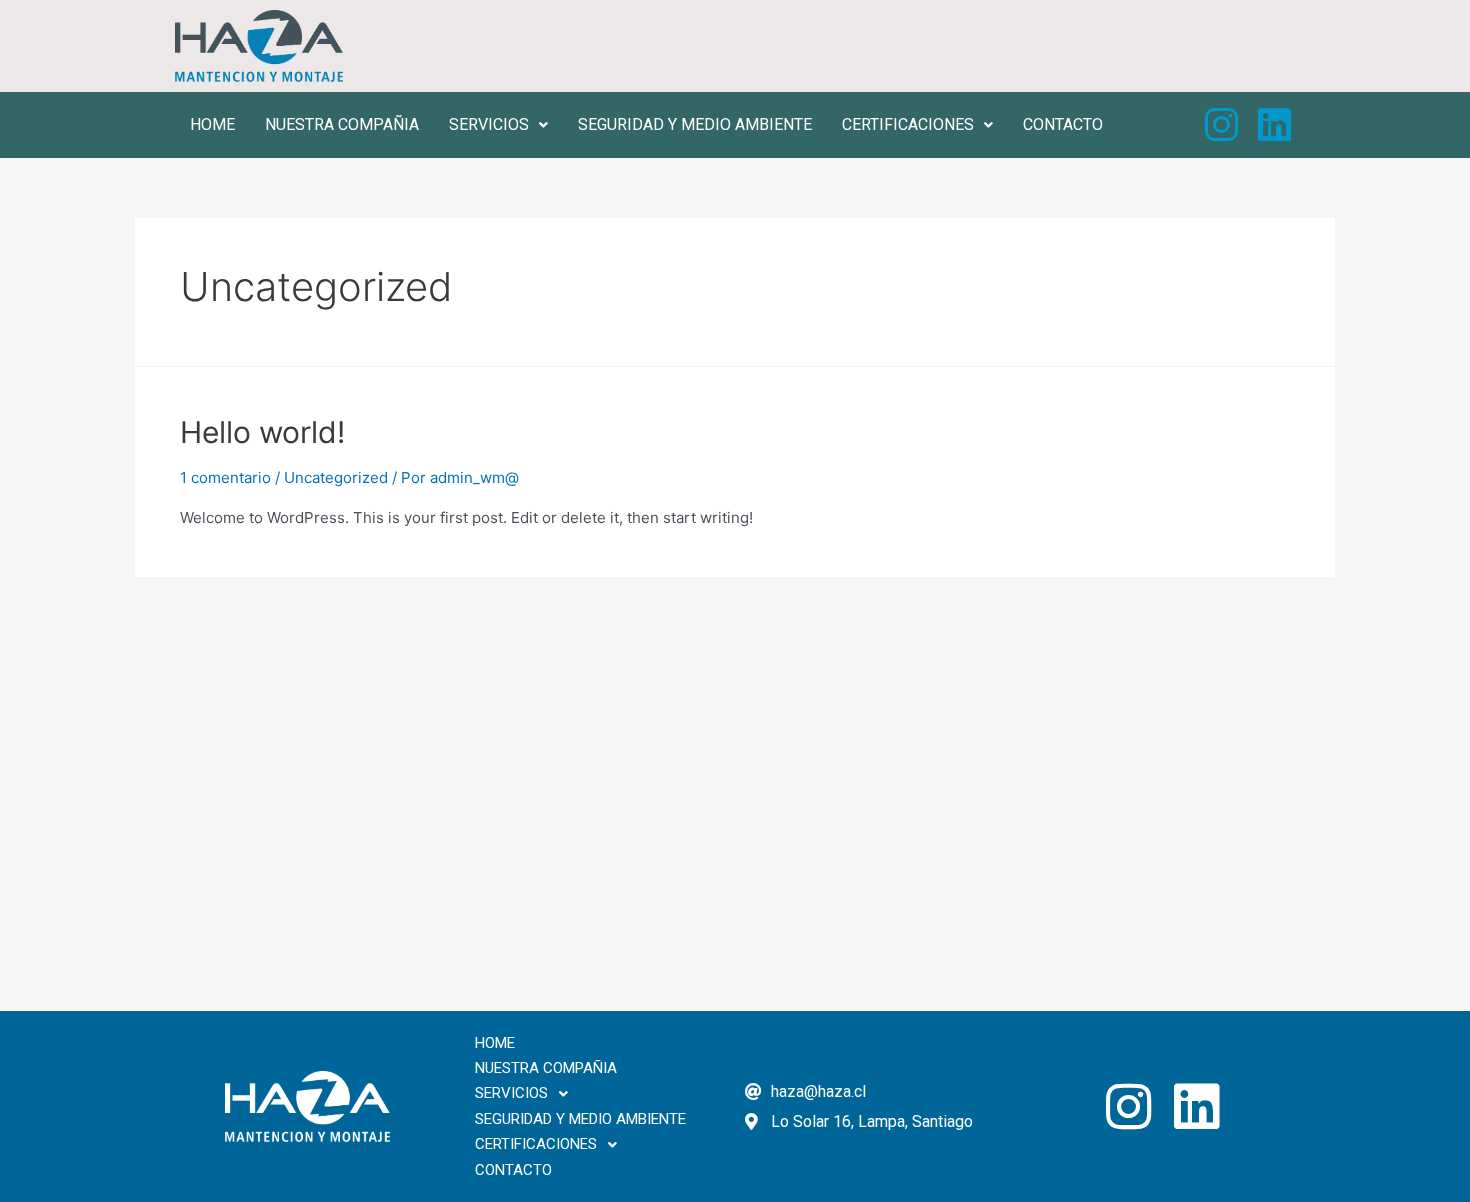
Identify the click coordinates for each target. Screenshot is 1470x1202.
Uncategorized (336, 477)
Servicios (489, 124)
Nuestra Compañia (342, 124)
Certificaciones (908, 124)
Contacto (1063, 124)
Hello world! (262, 432)
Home (212, 124)
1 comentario (225, 477)
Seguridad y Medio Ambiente (695, 124)
